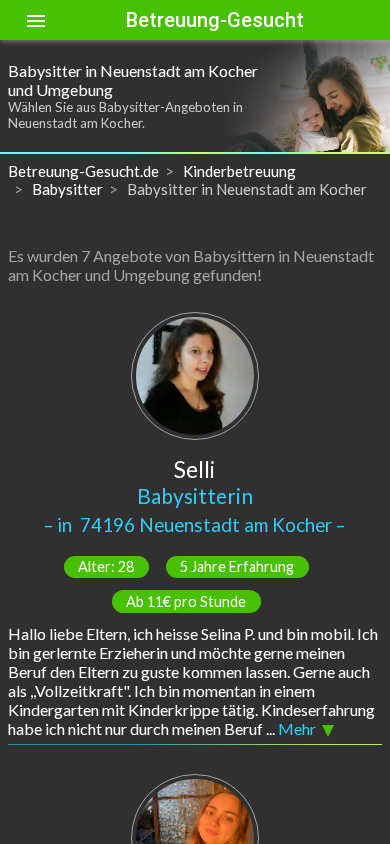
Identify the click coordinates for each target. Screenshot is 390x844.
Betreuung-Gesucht (215, 20)
